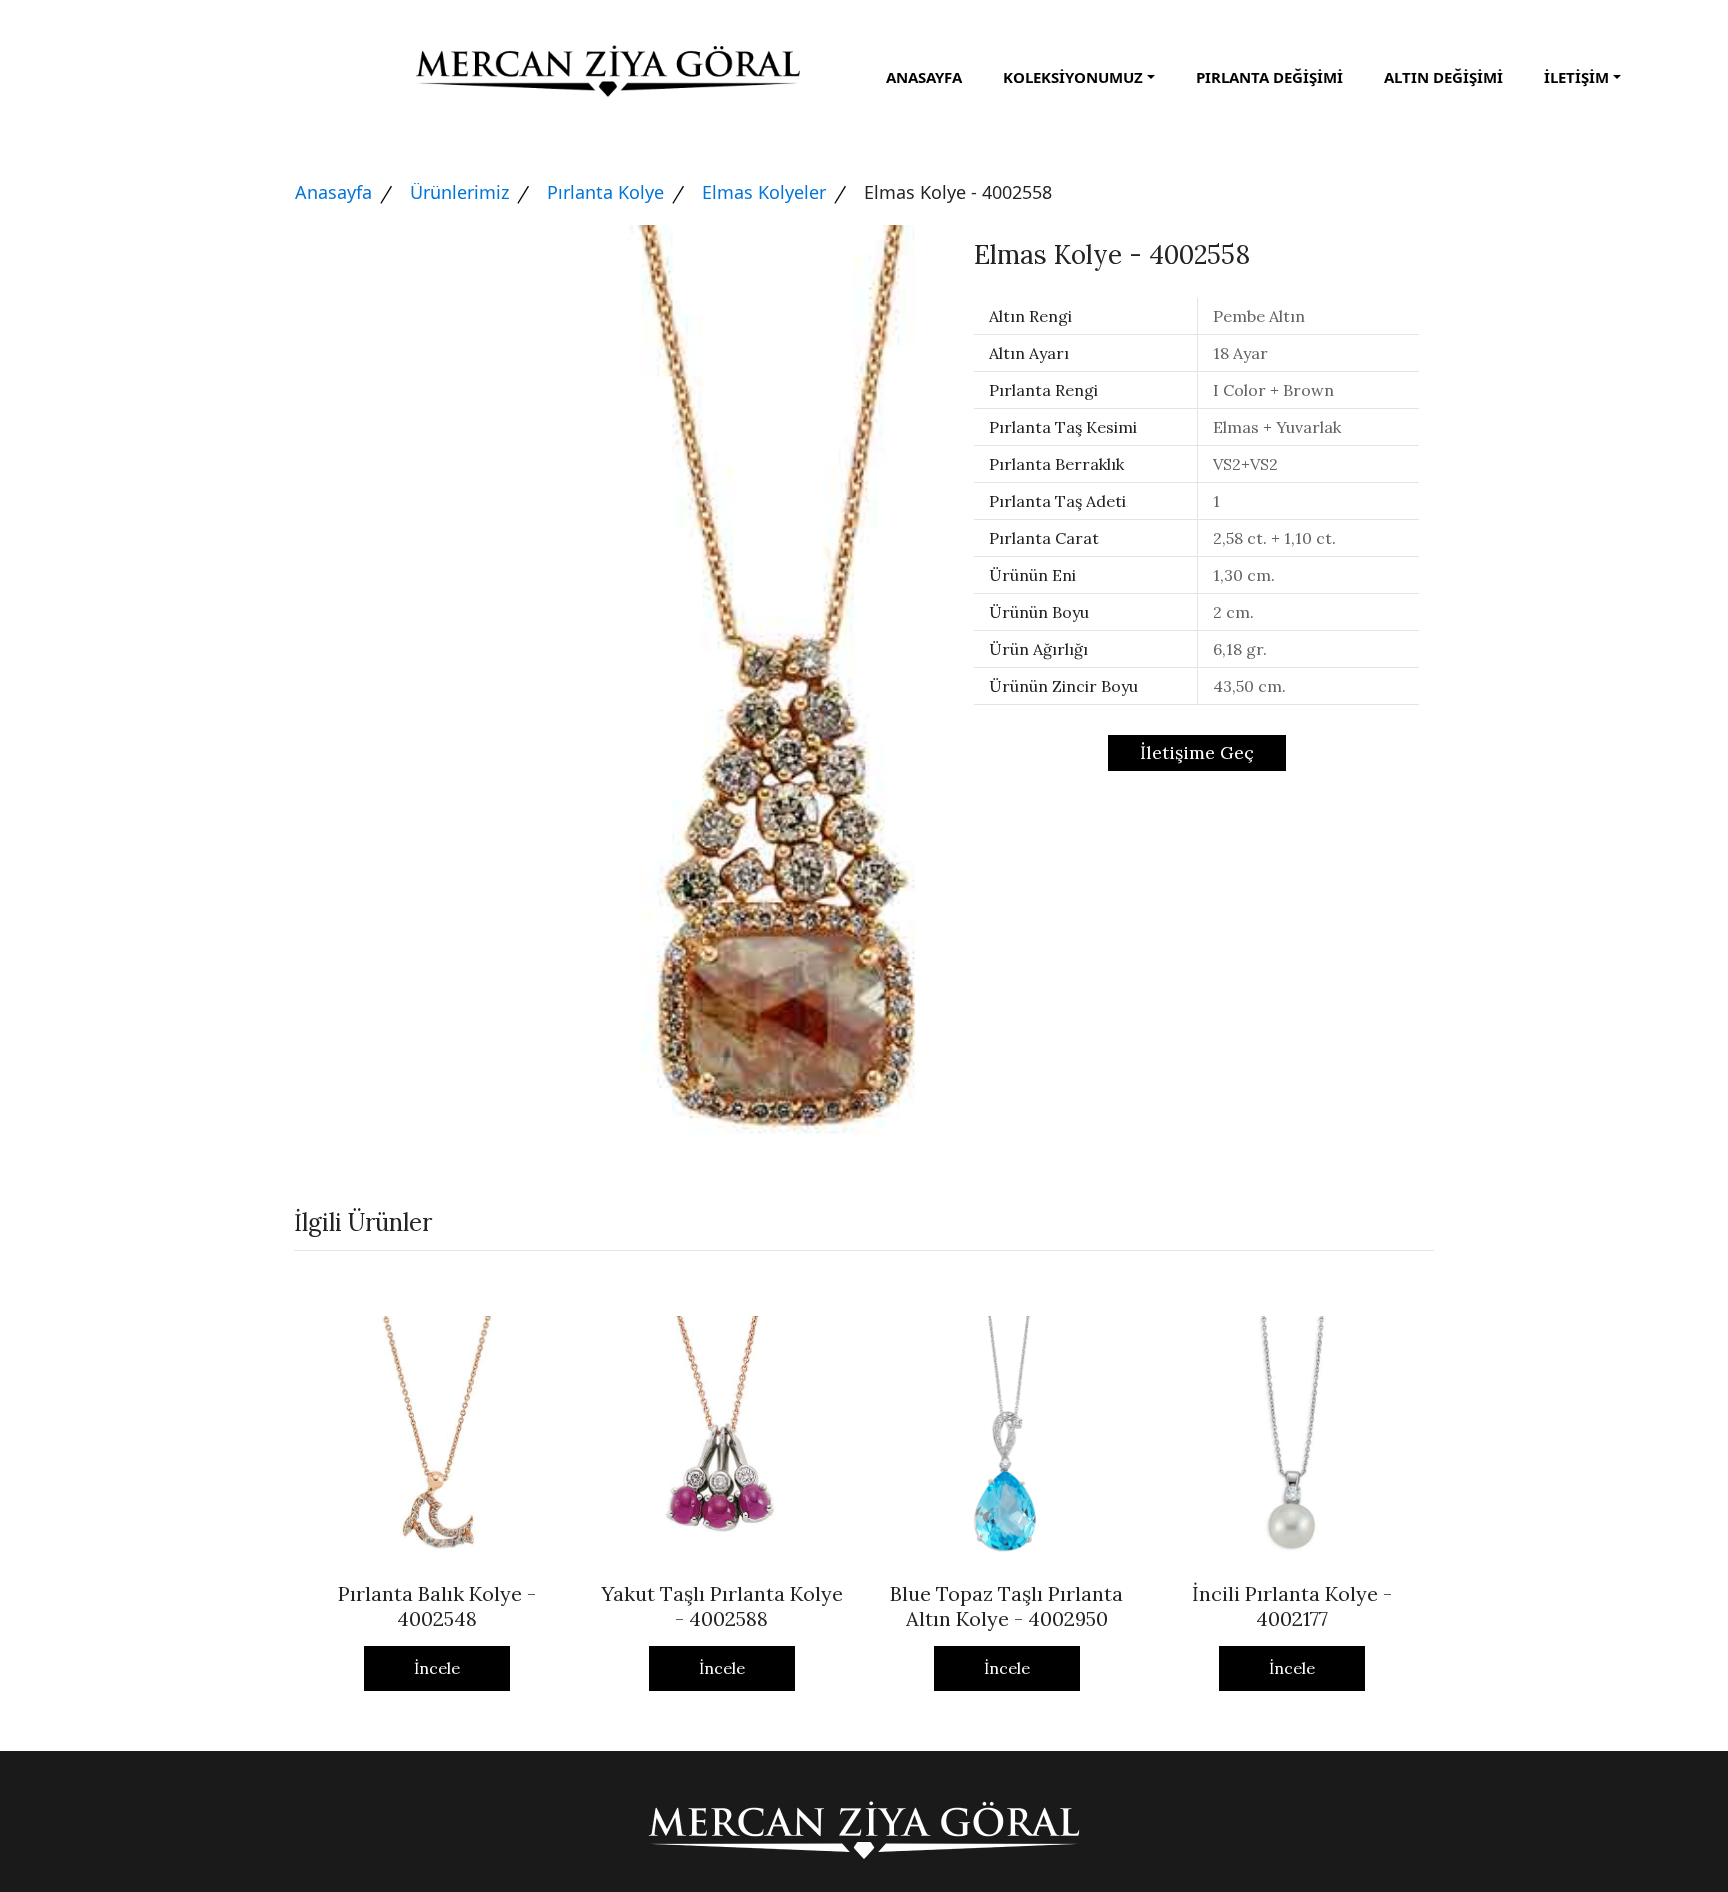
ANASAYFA (924, 77)
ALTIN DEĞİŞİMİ (1443, 77)
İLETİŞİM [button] (1576, 77)
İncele (437, 1668)
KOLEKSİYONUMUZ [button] (1073, 77)
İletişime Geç (1197, 752)
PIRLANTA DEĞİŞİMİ (1269, 77)
